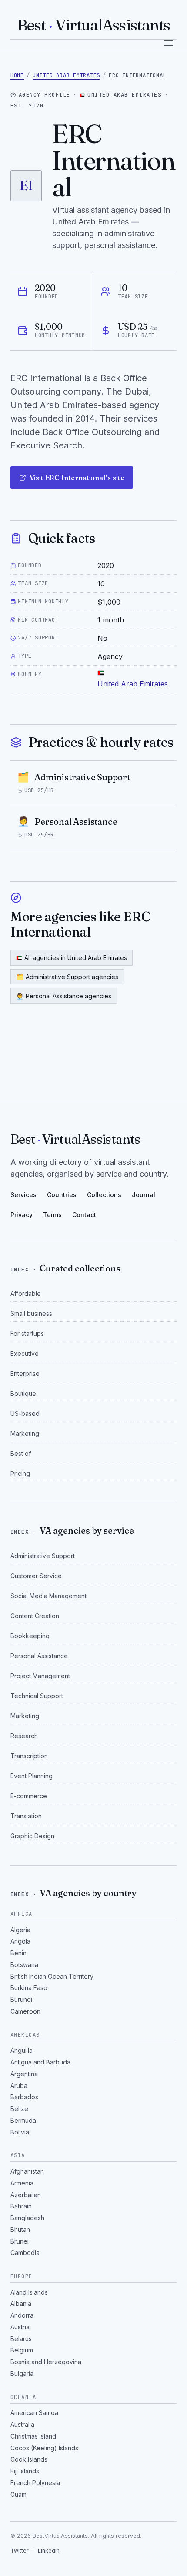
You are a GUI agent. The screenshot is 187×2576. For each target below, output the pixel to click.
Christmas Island (33, 2436)
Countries (62, 1195)
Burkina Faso (29, 1988)
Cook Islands (29, 2459)
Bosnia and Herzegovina (46, 2362)
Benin (18, 1953)
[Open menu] (168, 43)
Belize (19, 2109)
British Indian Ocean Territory (52, 1976)
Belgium (22, 2350)
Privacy (22, 1215)
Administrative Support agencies (67, 977)
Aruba (19, 2086)
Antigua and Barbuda (40, 2062)
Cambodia (25, 2253)
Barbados (24, 2097)
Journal (144, 1195)
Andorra (22, 2315)
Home (17, 75)
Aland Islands (29, 2292)
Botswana (24, 1965)
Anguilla (22, 2050)
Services (23, 1195)
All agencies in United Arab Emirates (76, 958)
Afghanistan (27, 2171)
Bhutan (20, 2230)
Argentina (24, 2074)
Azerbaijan (26, 2195)
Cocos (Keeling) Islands (44, 2448)
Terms (52, 1215)
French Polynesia (35, 2483)
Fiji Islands (25, 2471)
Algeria (20, 1930)
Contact (84, 1215)
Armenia (22, 2183)
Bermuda (23, 2120)
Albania (21, 2303)
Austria (20, 2327)
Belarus (21, 2339)
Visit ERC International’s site (77, 478)
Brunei (20, 2241)
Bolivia (20, 2132)
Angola (20, 1941)
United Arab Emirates (66, 75)
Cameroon (25, 2011)
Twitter (20, 2551)
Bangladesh (27, 2218)
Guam (18, 2494)
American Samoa (34, 2413)
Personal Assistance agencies (64, 996)
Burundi (21, 1999)
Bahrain (21, 2206)
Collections (104, 1195)
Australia (22, 2424)
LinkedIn (49, 2551)
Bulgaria (22, 2374)
